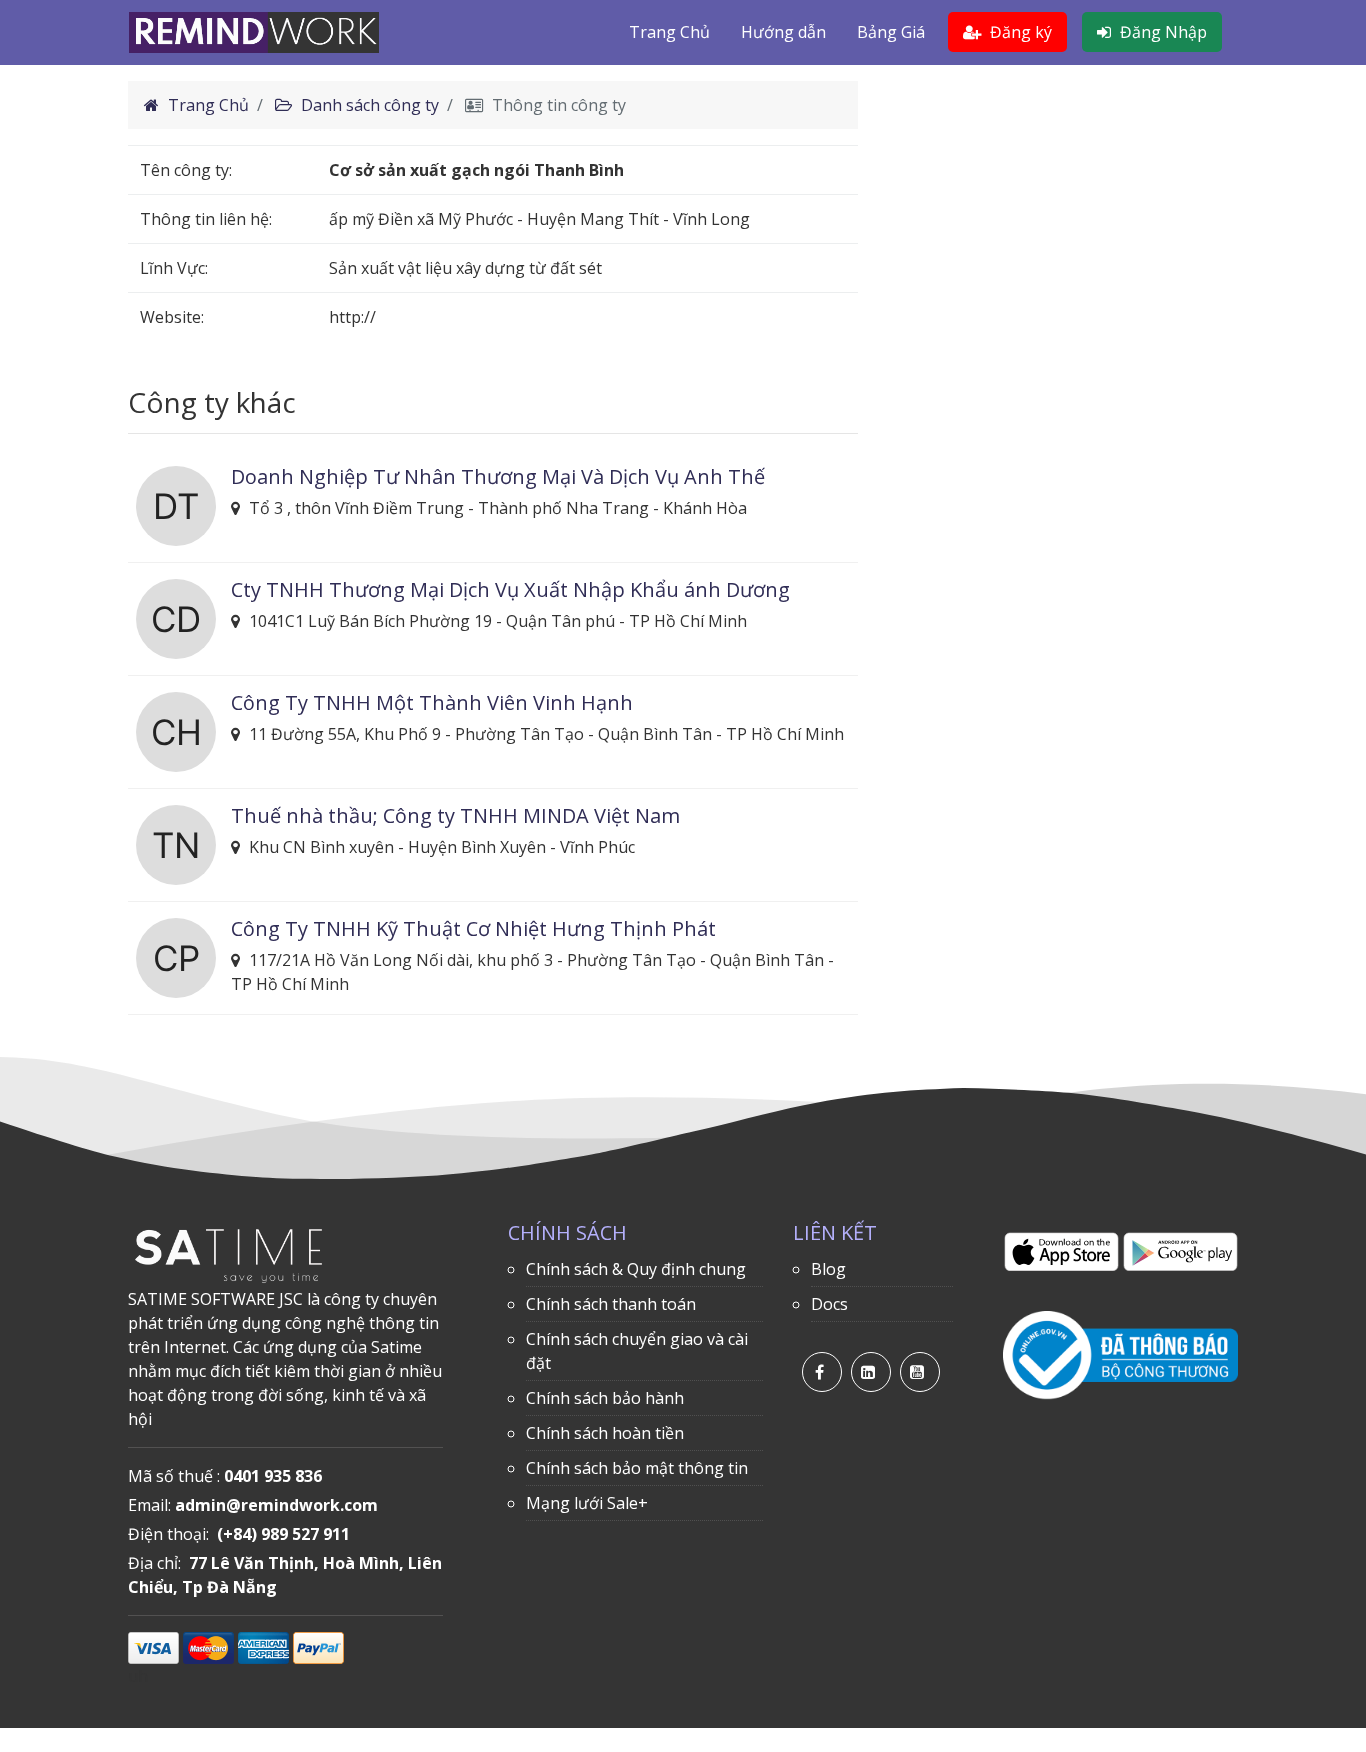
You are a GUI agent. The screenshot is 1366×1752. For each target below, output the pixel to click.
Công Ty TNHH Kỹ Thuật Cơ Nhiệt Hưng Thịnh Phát (473, 928)
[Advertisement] (1063, 221)
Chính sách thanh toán (611, 1304)
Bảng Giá (891, 32)
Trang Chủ (669, 32)
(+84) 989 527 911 (283, 1534)
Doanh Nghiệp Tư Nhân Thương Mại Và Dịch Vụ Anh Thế (498, 476)
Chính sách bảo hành (605, 1398)
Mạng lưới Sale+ (587, 1503)
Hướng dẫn (783, 32)
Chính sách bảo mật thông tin (637, 1468)
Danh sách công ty (368, 105)
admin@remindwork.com (276, 1505)
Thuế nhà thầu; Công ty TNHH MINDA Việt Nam (455, 815)
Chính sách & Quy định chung (636, 1269)
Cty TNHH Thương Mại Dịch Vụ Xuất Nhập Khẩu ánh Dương (510, 589)
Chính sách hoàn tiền (605, 1433)
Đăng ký (1019, 32)
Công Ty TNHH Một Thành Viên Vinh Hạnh (432, 702)
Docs (829, 1304)
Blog (828, 1269)
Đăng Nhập (1161, 32)
